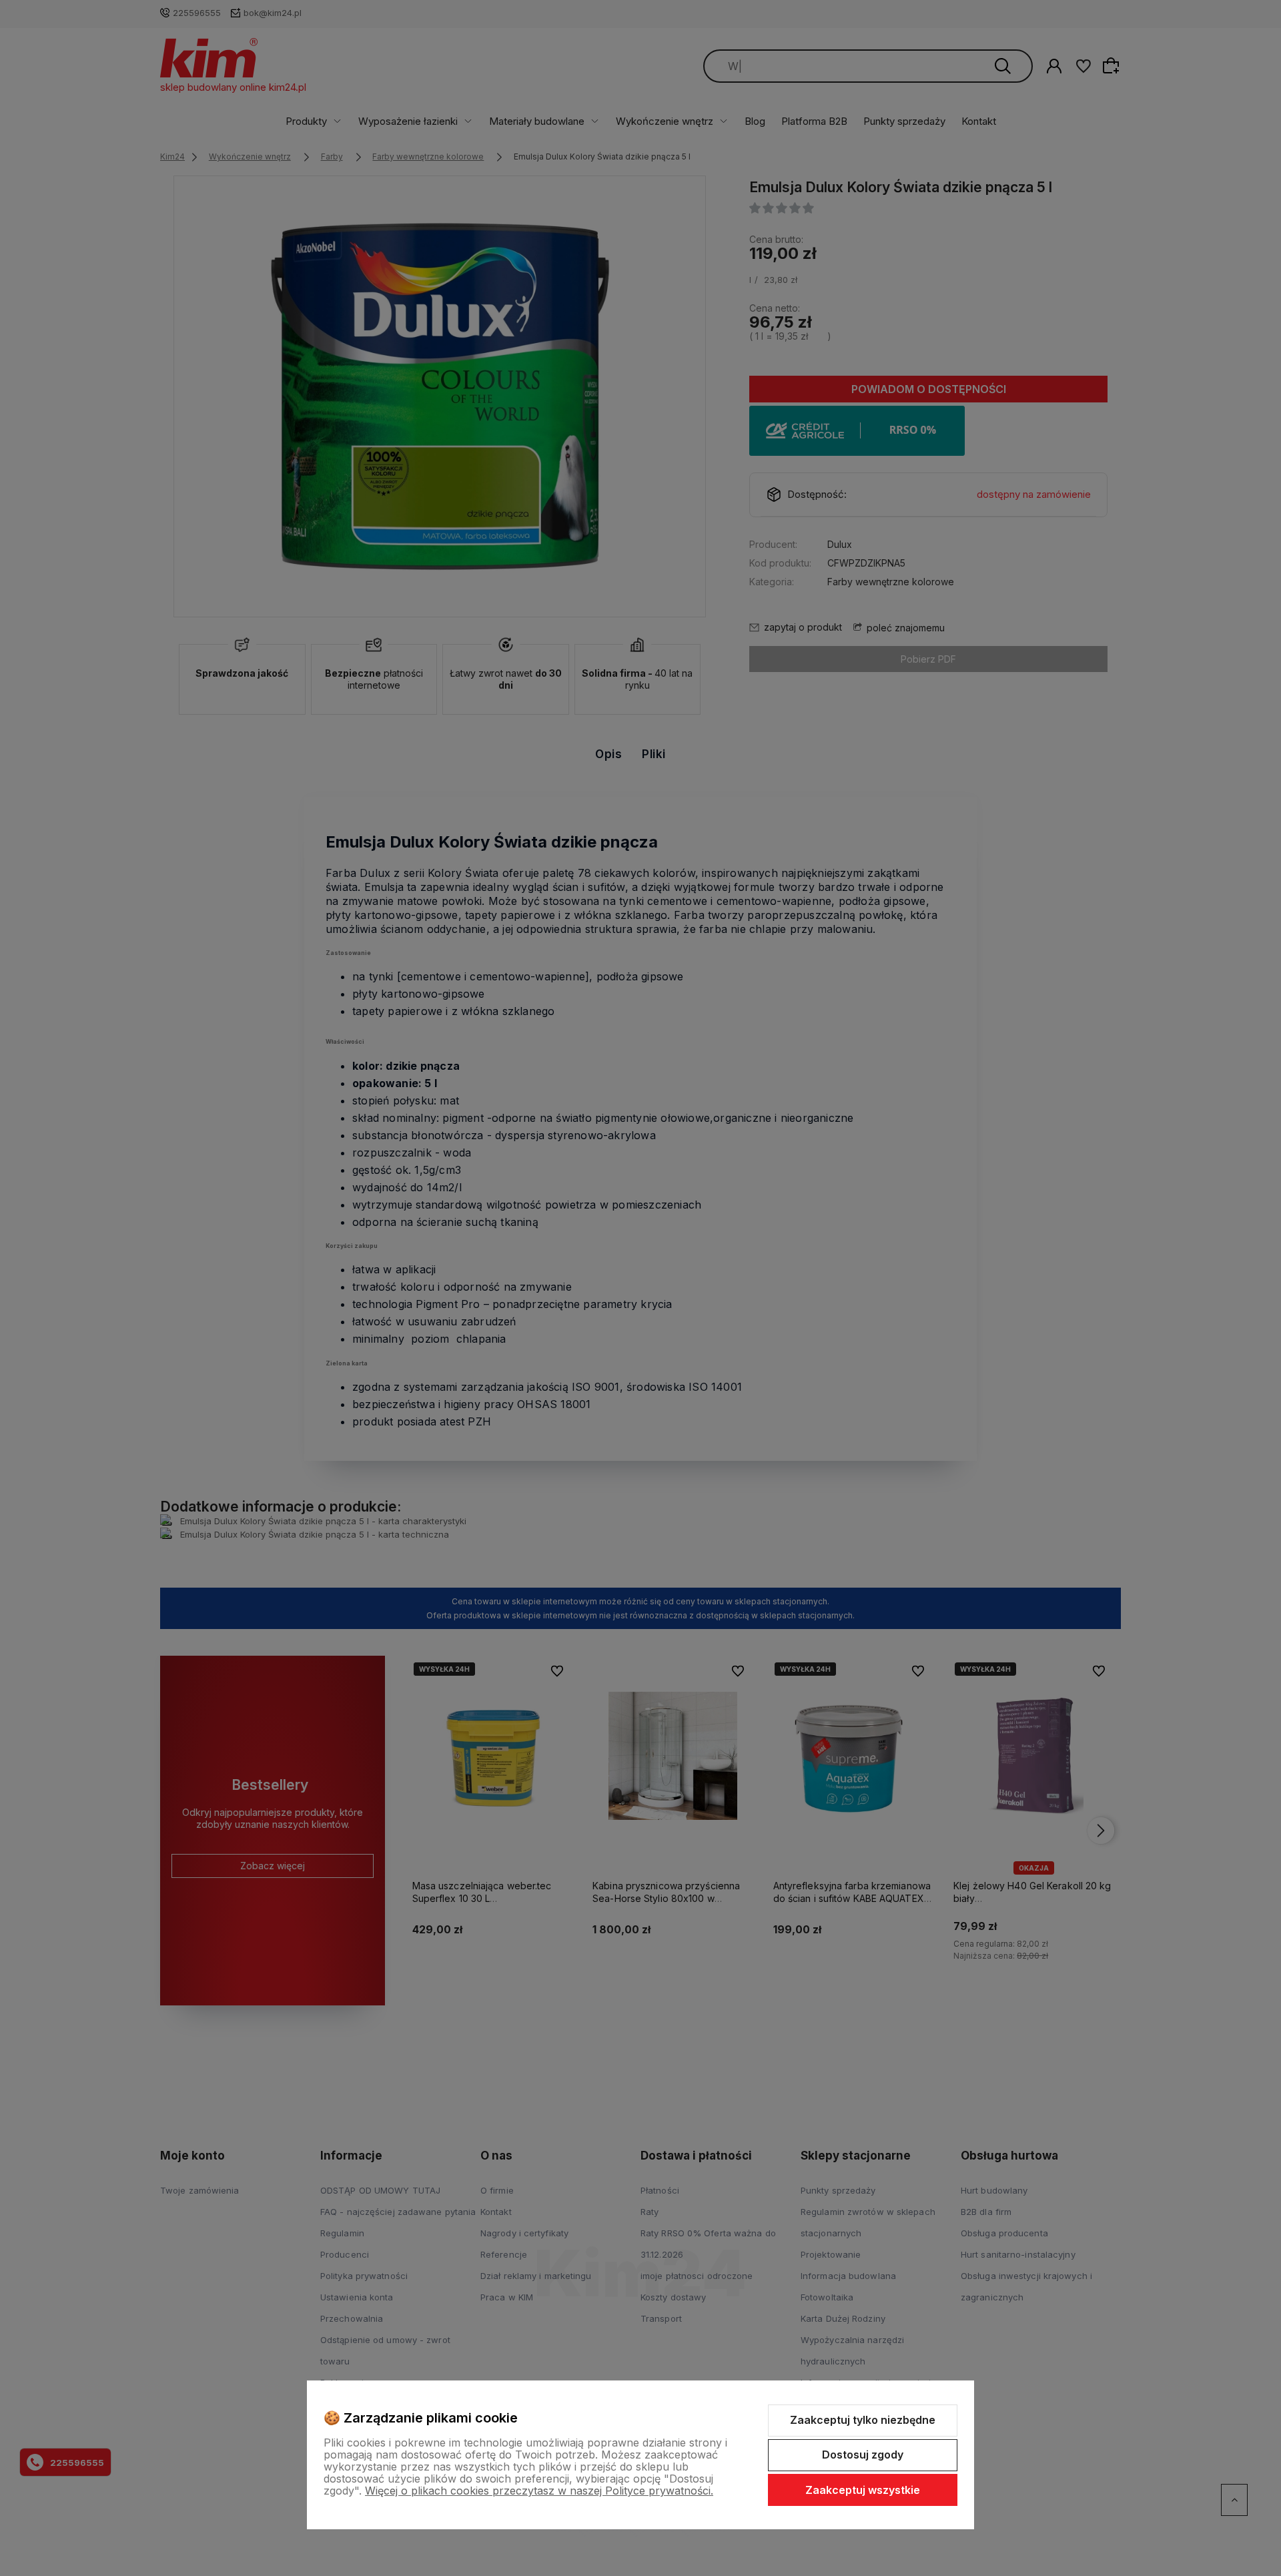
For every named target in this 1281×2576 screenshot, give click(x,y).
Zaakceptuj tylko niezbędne (863, 2420)
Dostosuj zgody (863, 2455)
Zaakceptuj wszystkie (863, 2490)
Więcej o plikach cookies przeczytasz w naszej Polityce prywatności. (539, 2491)
